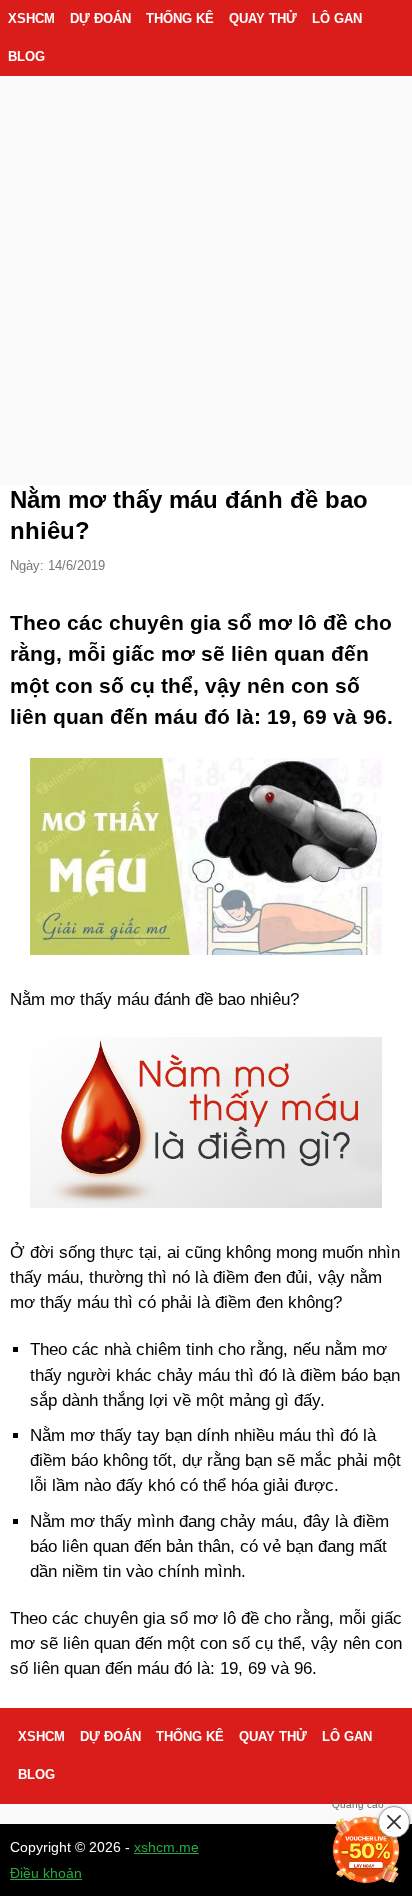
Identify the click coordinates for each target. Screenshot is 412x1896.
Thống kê (180, 19)
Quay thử (263, 19)
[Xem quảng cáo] (366, 1850)
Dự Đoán (100, 19)
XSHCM (31, 19)
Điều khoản (46, 1873)
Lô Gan (337, 19)
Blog (26, 57)
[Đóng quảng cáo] (394, 1822)
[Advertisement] (206, 256)
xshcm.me (166, 1847)
